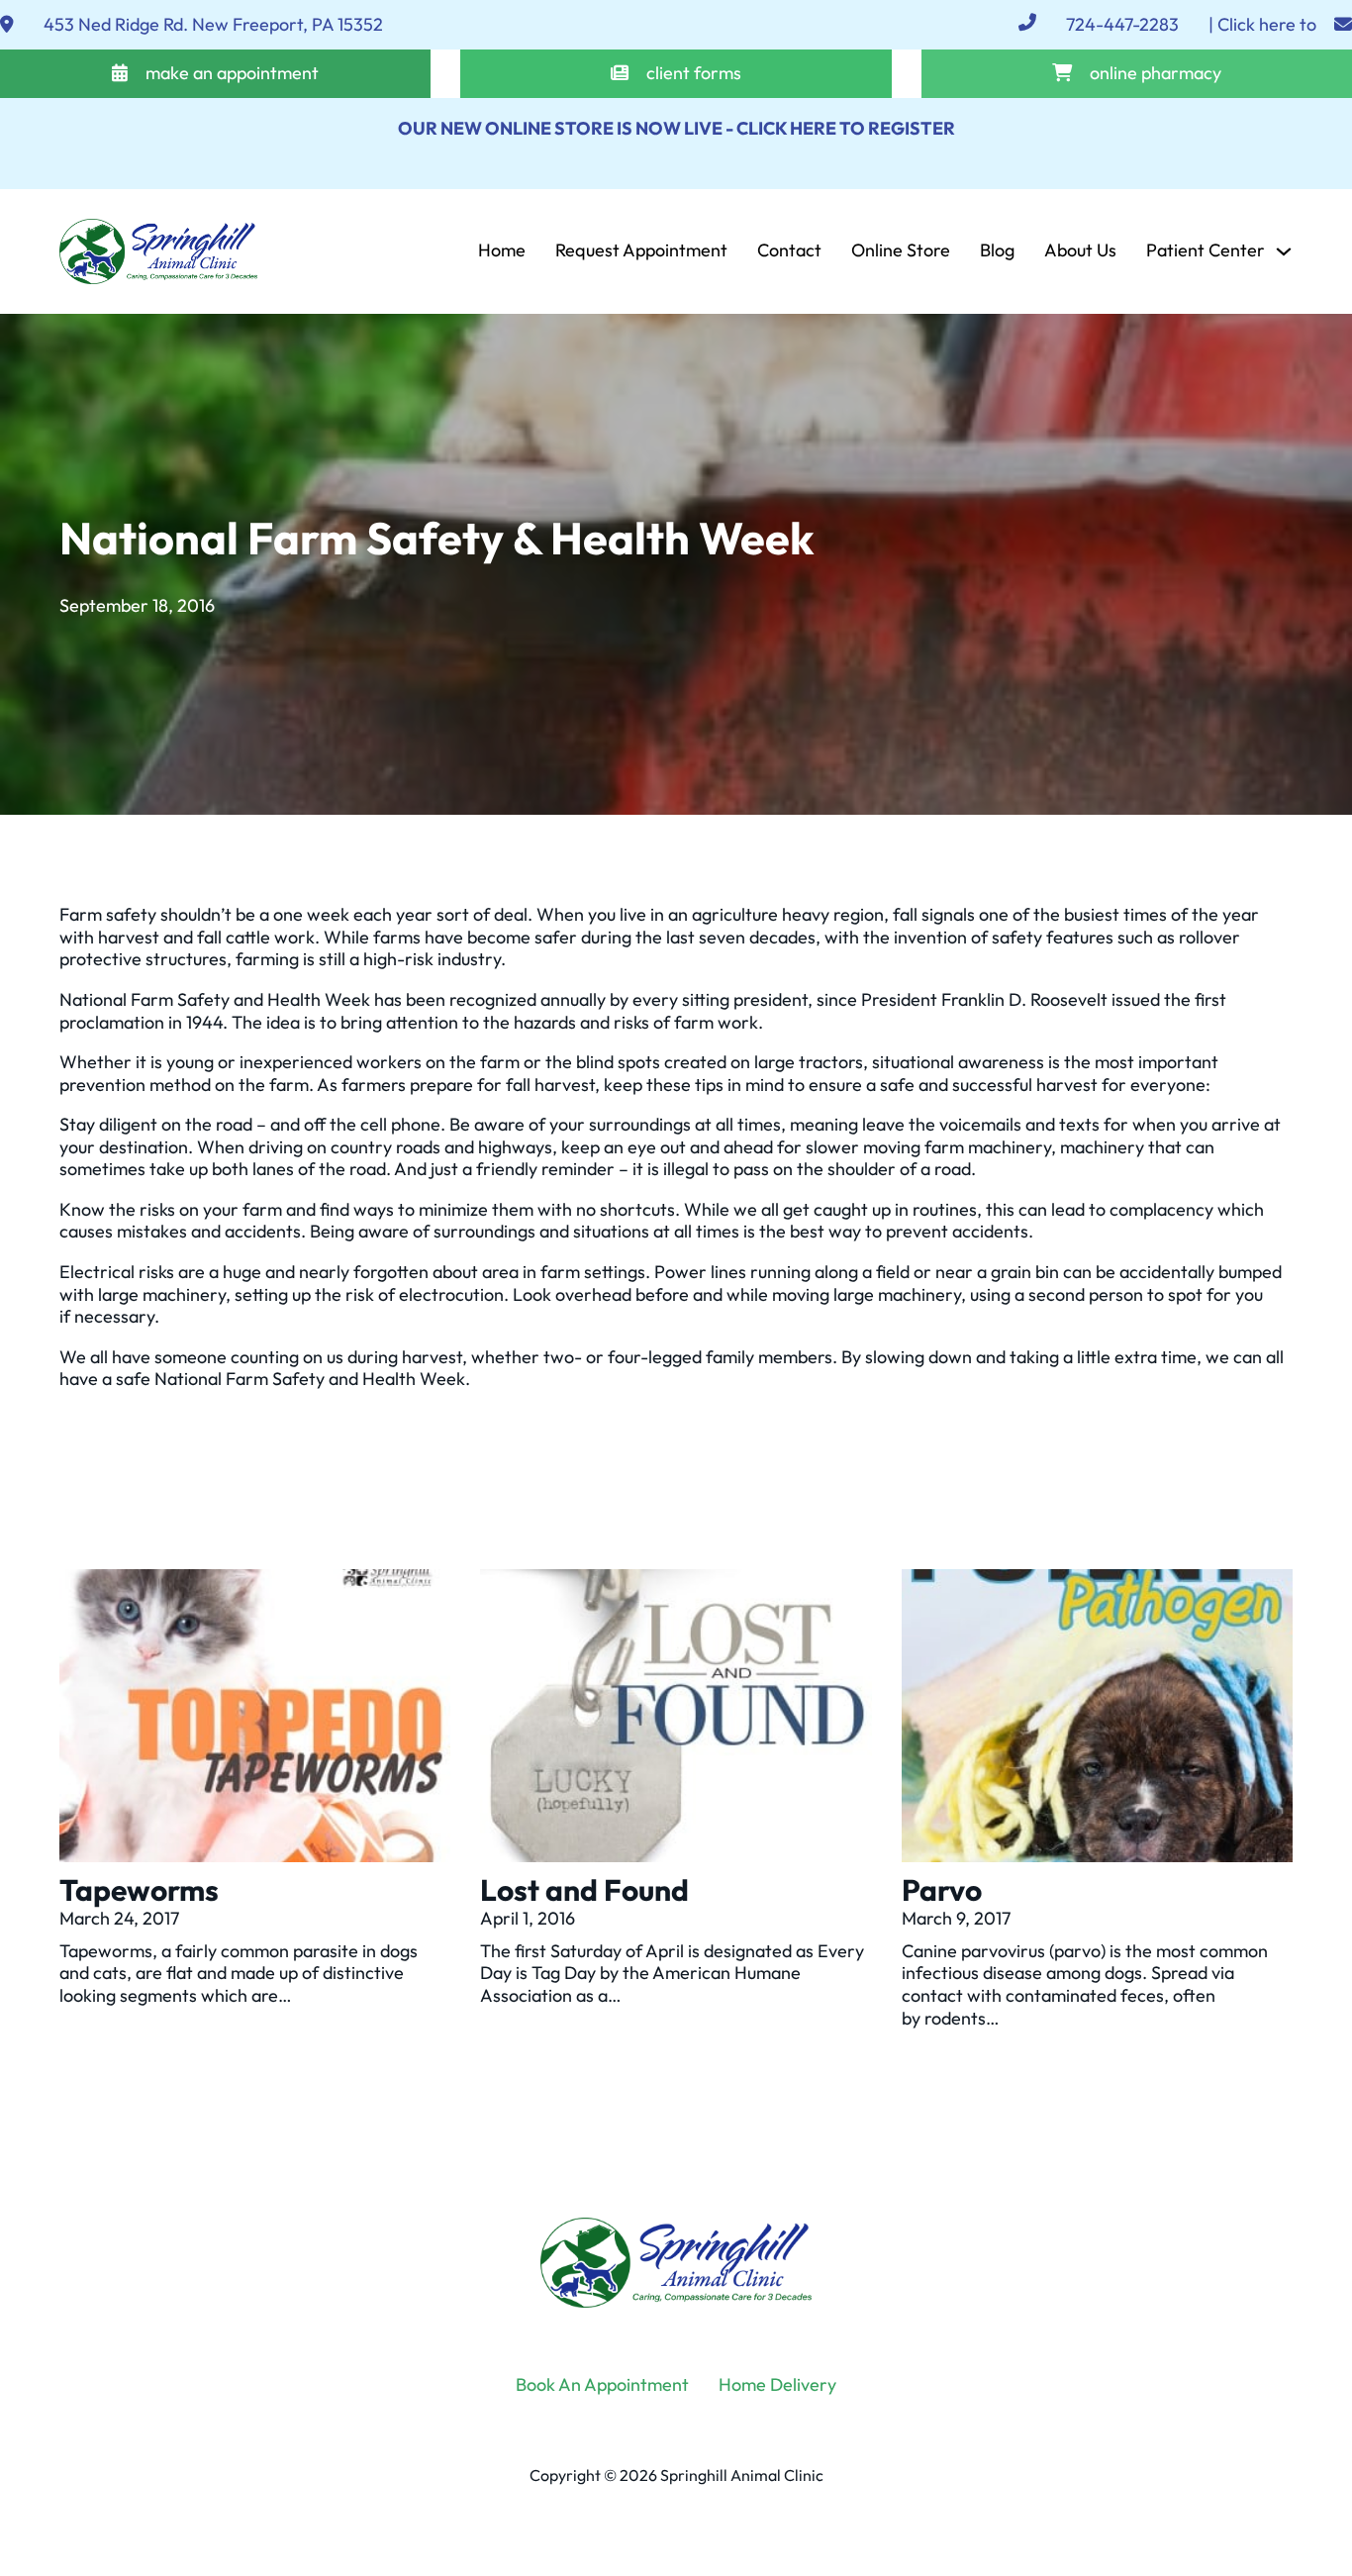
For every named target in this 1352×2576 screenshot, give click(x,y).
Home (502, 250)
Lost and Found (584, 1890)
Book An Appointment (602, 2385)
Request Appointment (641, 250)
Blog (997, 250)
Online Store (901, 250)
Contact (789, 250)
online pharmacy (1156, 73)
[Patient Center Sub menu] (1284, 251)
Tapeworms (139, 1890)
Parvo (942, 1890)
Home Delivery (777, 2385)
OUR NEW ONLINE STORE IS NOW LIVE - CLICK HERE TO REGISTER (676, 128)
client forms (694, 73)
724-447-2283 (1122, 25)
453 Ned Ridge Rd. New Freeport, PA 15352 (213, 25)
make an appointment (232, 73)
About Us (1080, 250)
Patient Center (1206, 250)
